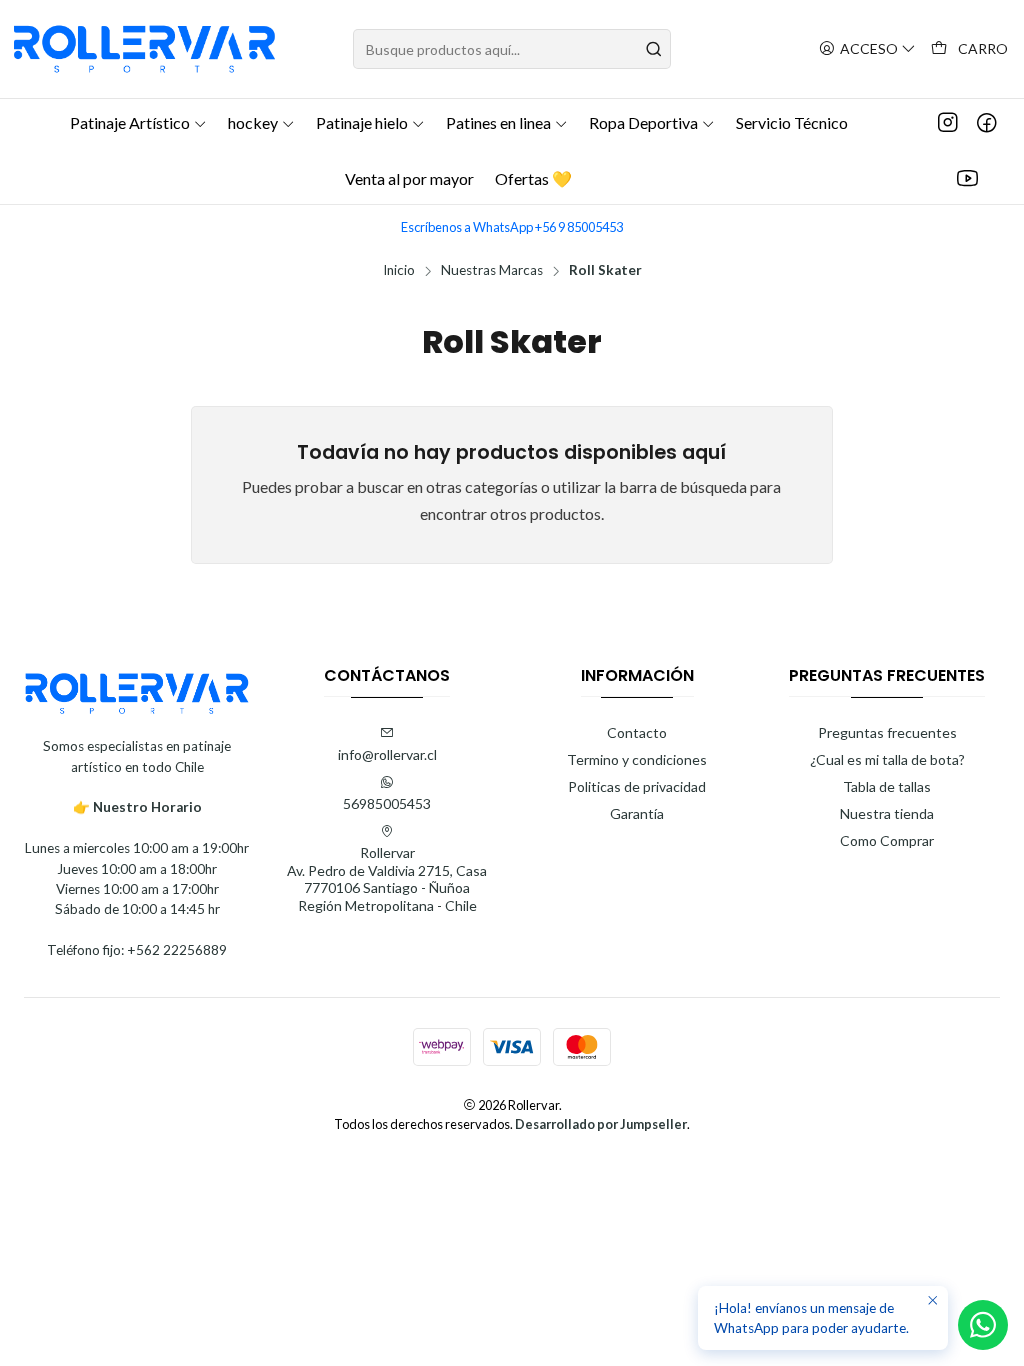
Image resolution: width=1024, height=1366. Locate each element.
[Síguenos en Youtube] (968, 179)
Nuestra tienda (887, 813)
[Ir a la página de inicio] (144, 49)
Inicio (399, 271)
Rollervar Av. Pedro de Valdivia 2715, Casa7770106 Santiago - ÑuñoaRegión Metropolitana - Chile (387, 879)
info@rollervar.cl (387, 754)
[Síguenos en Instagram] (948, 123)
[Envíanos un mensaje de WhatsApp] (983, 1325)
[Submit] (654, 49)
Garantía (637, 813)
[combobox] (511, 49)
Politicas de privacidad (637, 786)
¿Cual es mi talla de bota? (887, 759)
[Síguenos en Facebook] (987, 123)
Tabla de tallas (887, 786)
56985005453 (387, 803)
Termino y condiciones (637, 759)
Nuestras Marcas (492, 271)
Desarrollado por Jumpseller (601, 1124)
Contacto (637, 732)
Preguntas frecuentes (887, 732)
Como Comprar (887, 840)
